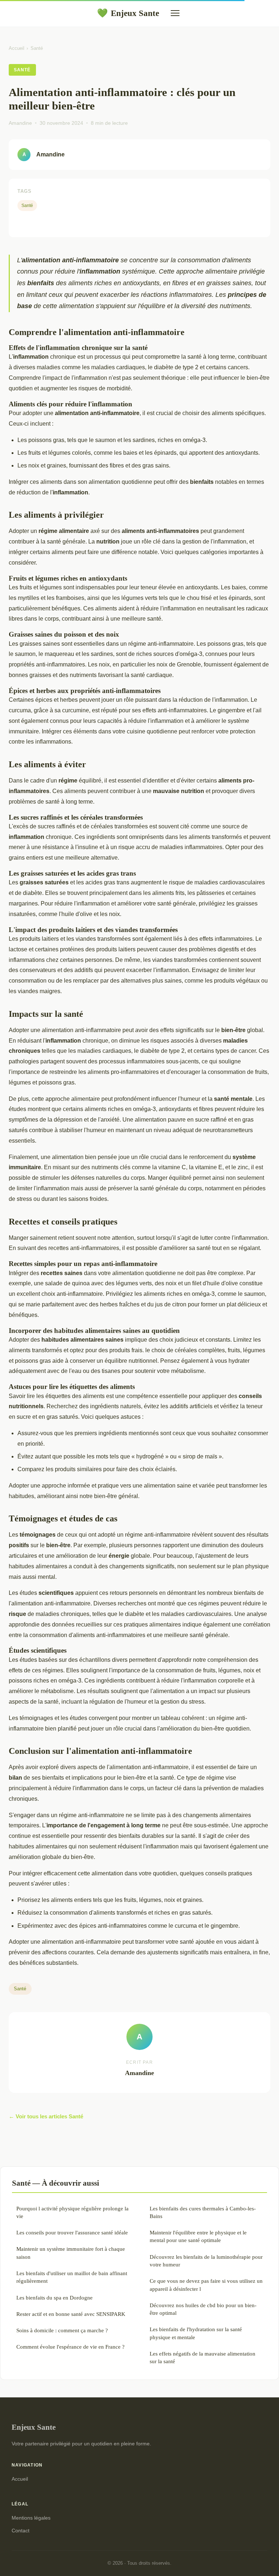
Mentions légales (31, 2518)
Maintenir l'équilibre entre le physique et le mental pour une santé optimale (198, 2236)
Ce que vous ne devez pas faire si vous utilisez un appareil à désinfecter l (206, 2285)
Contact (21, 2531)
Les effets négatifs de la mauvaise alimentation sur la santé (203, 2357)
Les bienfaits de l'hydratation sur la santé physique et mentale (196, 2333)
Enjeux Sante (128, 13)
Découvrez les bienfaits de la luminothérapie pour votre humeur (206, 2261)
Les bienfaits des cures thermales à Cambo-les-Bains (203, 2212)
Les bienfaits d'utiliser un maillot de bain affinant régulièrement (72, 2277)
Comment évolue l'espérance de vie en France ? (70, 2347)
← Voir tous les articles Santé (46, 2116)
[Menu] (175, 13)
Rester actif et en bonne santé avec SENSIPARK (71, 2314)
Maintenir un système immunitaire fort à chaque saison (71, 2253)
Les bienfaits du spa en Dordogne (54, 2298)
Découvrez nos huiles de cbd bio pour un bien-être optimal (203, 2309)
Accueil (17, 48)
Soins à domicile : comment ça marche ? (62, 2330)
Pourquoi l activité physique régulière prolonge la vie (72, 2212)
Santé (37, 48)
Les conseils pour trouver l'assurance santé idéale (72, 2232)
